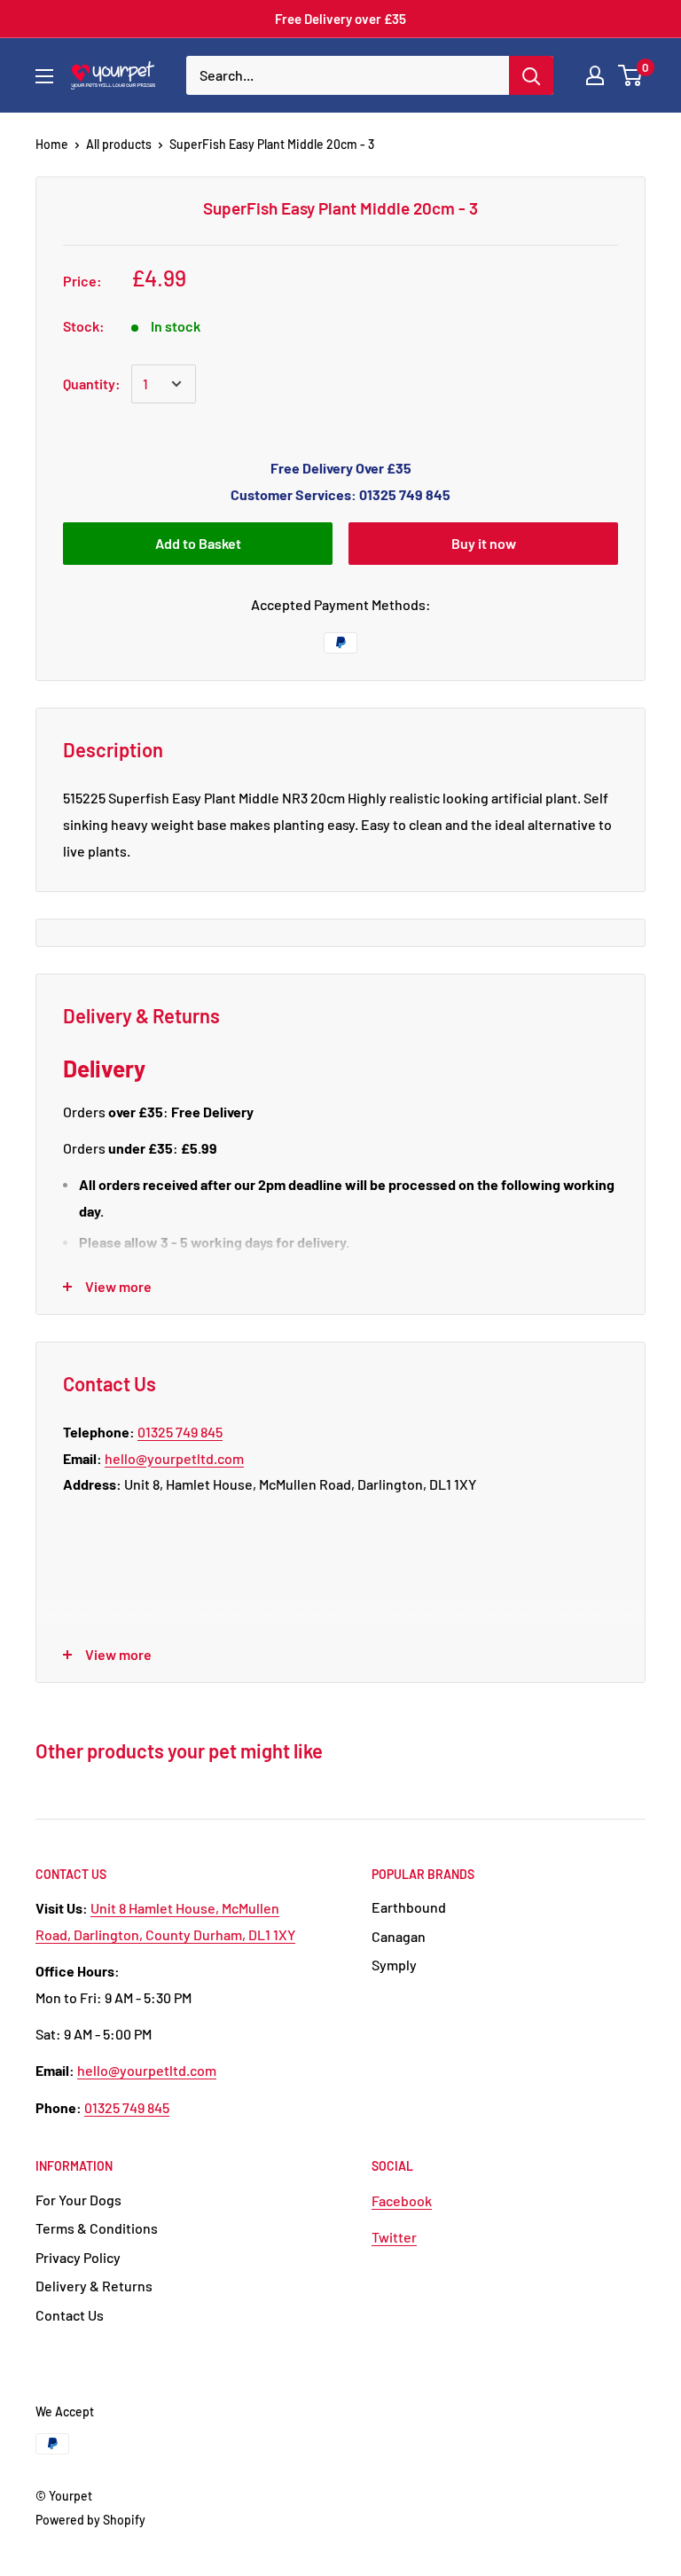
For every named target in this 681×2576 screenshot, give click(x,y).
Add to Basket (198, 543)
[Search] (531, 75)
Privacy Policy (78, 2257)
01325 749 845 (180, 1432)
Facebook (402, 2200)
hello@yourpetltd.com (174, 1458)
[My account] (595, 75)
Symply (394, 1965)
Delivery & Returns (94, 2286)
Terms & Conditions (97, 2228)
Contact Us (70, 2315)
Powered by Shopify (90, 2520)
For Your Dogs (78, 2200)
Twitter (394, 2237)
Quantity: (92, 384)
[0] (631, 75)
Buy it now (484, 543)
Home (52, 144)
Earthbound (409, 1907)
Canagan (399, 1936)
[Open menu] (44, 76)
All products (119, 144)
